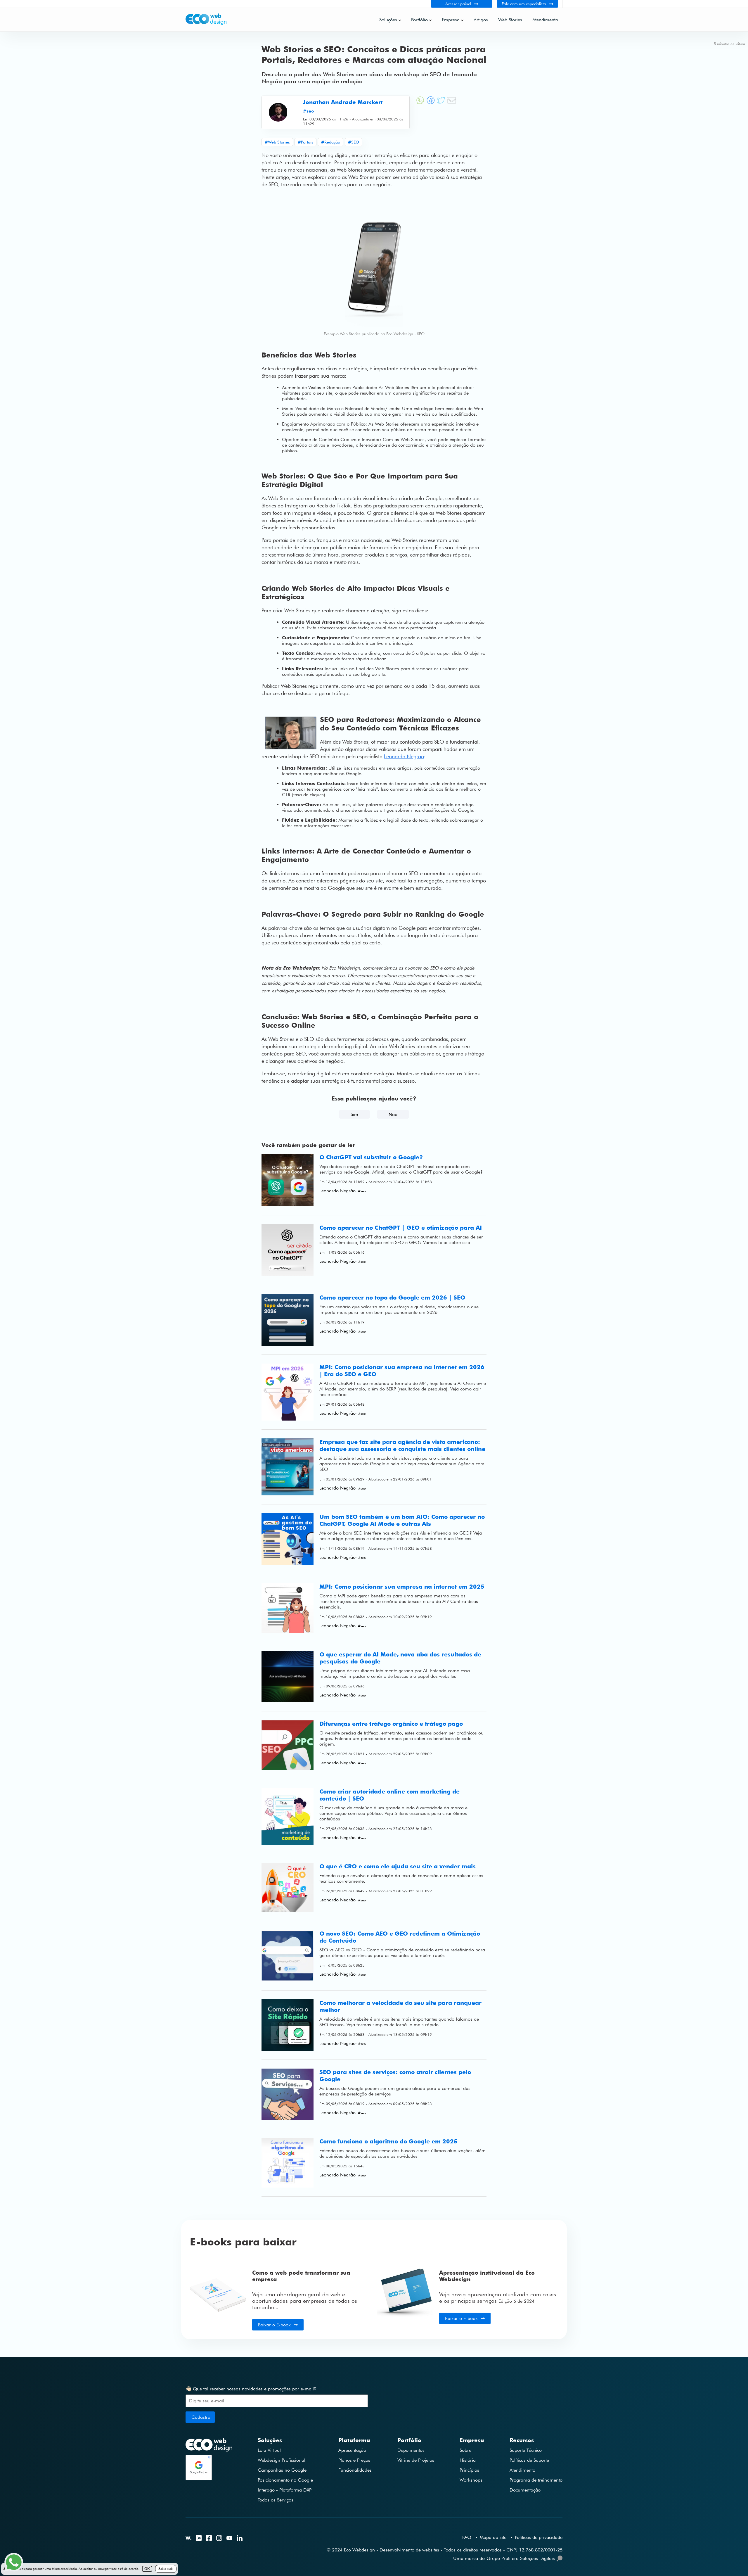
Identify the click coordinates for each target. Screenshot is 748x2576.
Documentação (525, 2490)
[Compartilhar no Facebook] (431, 103)
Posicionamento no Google (285, 2480)
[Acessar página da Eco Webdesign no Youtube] (229, 2538)
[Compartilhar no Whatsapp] (420, 103)
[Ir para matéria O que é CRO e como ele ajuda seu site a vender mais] (288, 1888)
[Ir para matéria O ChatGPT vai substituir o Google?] (288, 1180)
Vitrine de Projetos (416, 2460)
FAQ (467, 2537)
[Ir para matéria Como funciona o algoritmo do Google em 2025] (288, 2163)
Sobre (465, 2450)
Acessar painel (458, 4)
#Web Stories (277, 142)
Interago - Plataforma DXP (285, 2490)
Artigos (481, 20)
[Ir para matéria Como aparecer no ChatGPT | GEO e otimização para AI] (288, 1250)
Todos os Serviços (276, 2500)
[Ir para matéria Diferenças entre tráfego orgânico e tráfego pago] (288, 1745)
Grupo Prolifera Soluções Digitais (521, 2558)
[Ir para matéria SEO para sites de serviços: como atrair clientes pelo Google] (288, 2094)
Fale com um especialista (524, 4)
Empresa (451, 20)
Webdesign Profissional (282, 2460)
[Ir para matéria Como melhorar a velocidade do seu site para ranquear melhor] (288, 2025)
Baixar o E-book (274, 2325)
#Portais (305, 142)
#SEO (354, 142)
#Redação (331, 142)
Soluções (388, 20)
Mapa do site (493, 2537)
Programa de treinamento (536, 2480)
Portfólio (419, 20)
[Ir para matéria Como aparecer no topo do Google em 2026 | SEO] (288, 1320)
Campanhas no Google (282, 2470)
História (468, 2460)
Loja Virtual (269, 2450)
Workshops (471, 2480)
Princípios (469, 2470)
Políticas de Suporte (529, 2460)
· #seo (361, 1191)
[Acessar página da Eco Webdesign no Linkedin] (240, 2539)
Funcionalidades (355, 2470)
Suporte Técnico (526, 2450)
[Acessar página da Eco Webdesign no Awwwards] (188, 2539)
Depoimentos (411, 2450)
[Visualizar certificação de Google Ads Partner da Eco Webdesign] (209, 2467)
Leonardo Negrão (404, 756)
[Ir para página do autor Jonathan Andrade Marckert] (278, 112)
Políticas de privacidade (539, 2537)
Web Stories (510, 20)
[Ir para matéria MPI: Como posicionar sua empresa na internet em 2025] (288, 1608)
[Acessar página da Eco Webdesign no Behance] (199, 2539)
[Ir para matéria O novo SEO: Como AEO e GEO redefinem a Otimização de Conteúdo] (288, 1956)
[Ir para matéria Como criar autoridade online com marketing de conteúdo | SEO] (288, 1816)
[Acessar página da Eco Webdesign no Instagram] (219, 2539)
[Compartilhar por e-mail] (452, 103)
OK (147, 2569)
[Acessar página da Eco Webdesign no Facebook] (209, 2539)
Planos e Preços (354, 2460)
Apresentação (352, 2450)
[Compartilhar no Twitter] (441, 103)
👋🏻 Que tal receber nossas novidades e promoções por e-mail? (251, 2389)
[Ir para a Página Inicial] (206, 24)
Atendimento (545, 20)
